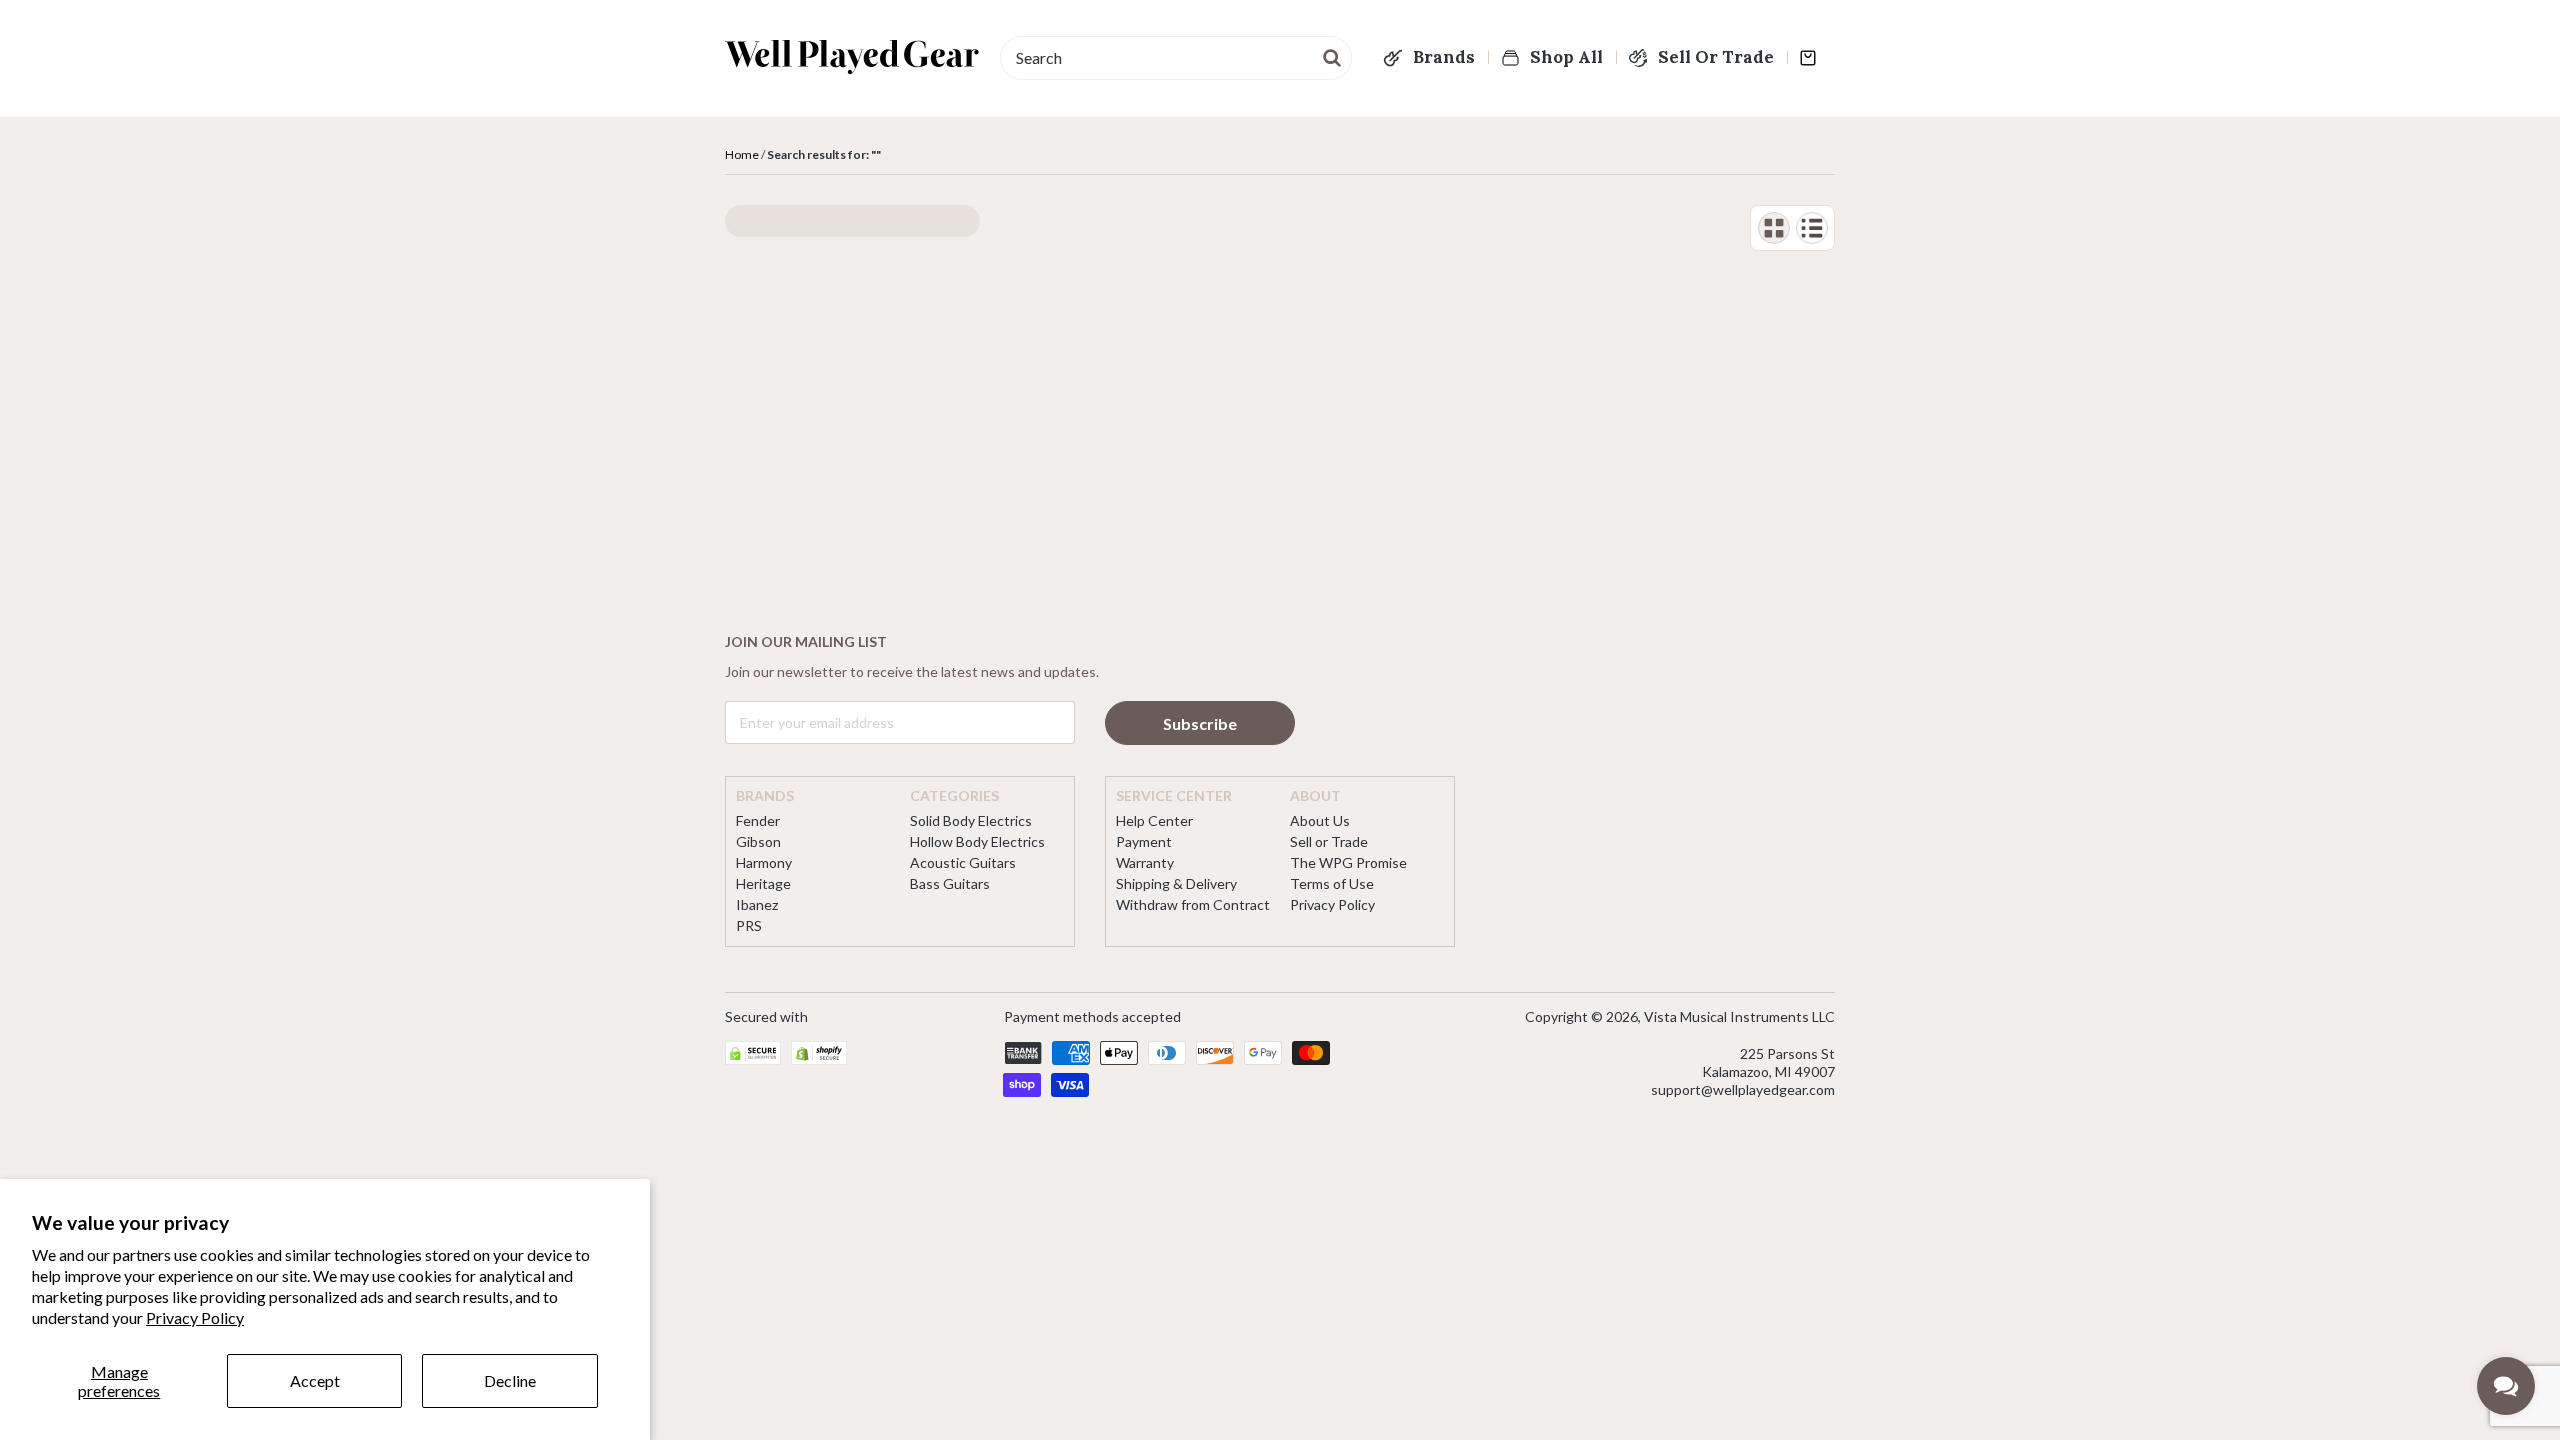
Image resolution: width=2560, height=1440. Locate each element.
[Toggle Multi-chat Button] (2506, 1386)
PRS (749, 925)
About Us (1320, 820)
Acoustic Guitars (963, 862)
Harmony (764, 862)
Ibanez (757, 904)
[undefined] (1333, 56)
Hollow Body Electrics (977, 841)
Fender (758, 820)
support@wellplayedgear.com (1743, 1089)
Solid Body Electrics (971, 820)
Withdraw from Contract (1193, 904)
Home (742, 154)
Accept (315, 1380)
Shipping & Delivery (1176, 883)
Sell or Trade (1329, 841)
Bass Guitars (950, 883)
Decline (510, 1380)
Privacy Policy (195, 1317)
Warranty (1145, 862)
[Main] (852, 57)
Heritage (763, 883)
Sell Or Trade (1716, 57)
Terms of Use (1332, 883)
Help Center (1154, 820)
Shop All (1566, 57)
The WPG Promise (1348, 862)
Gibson (758, 841)
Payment (1144, 841)
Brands (1444, 57)
